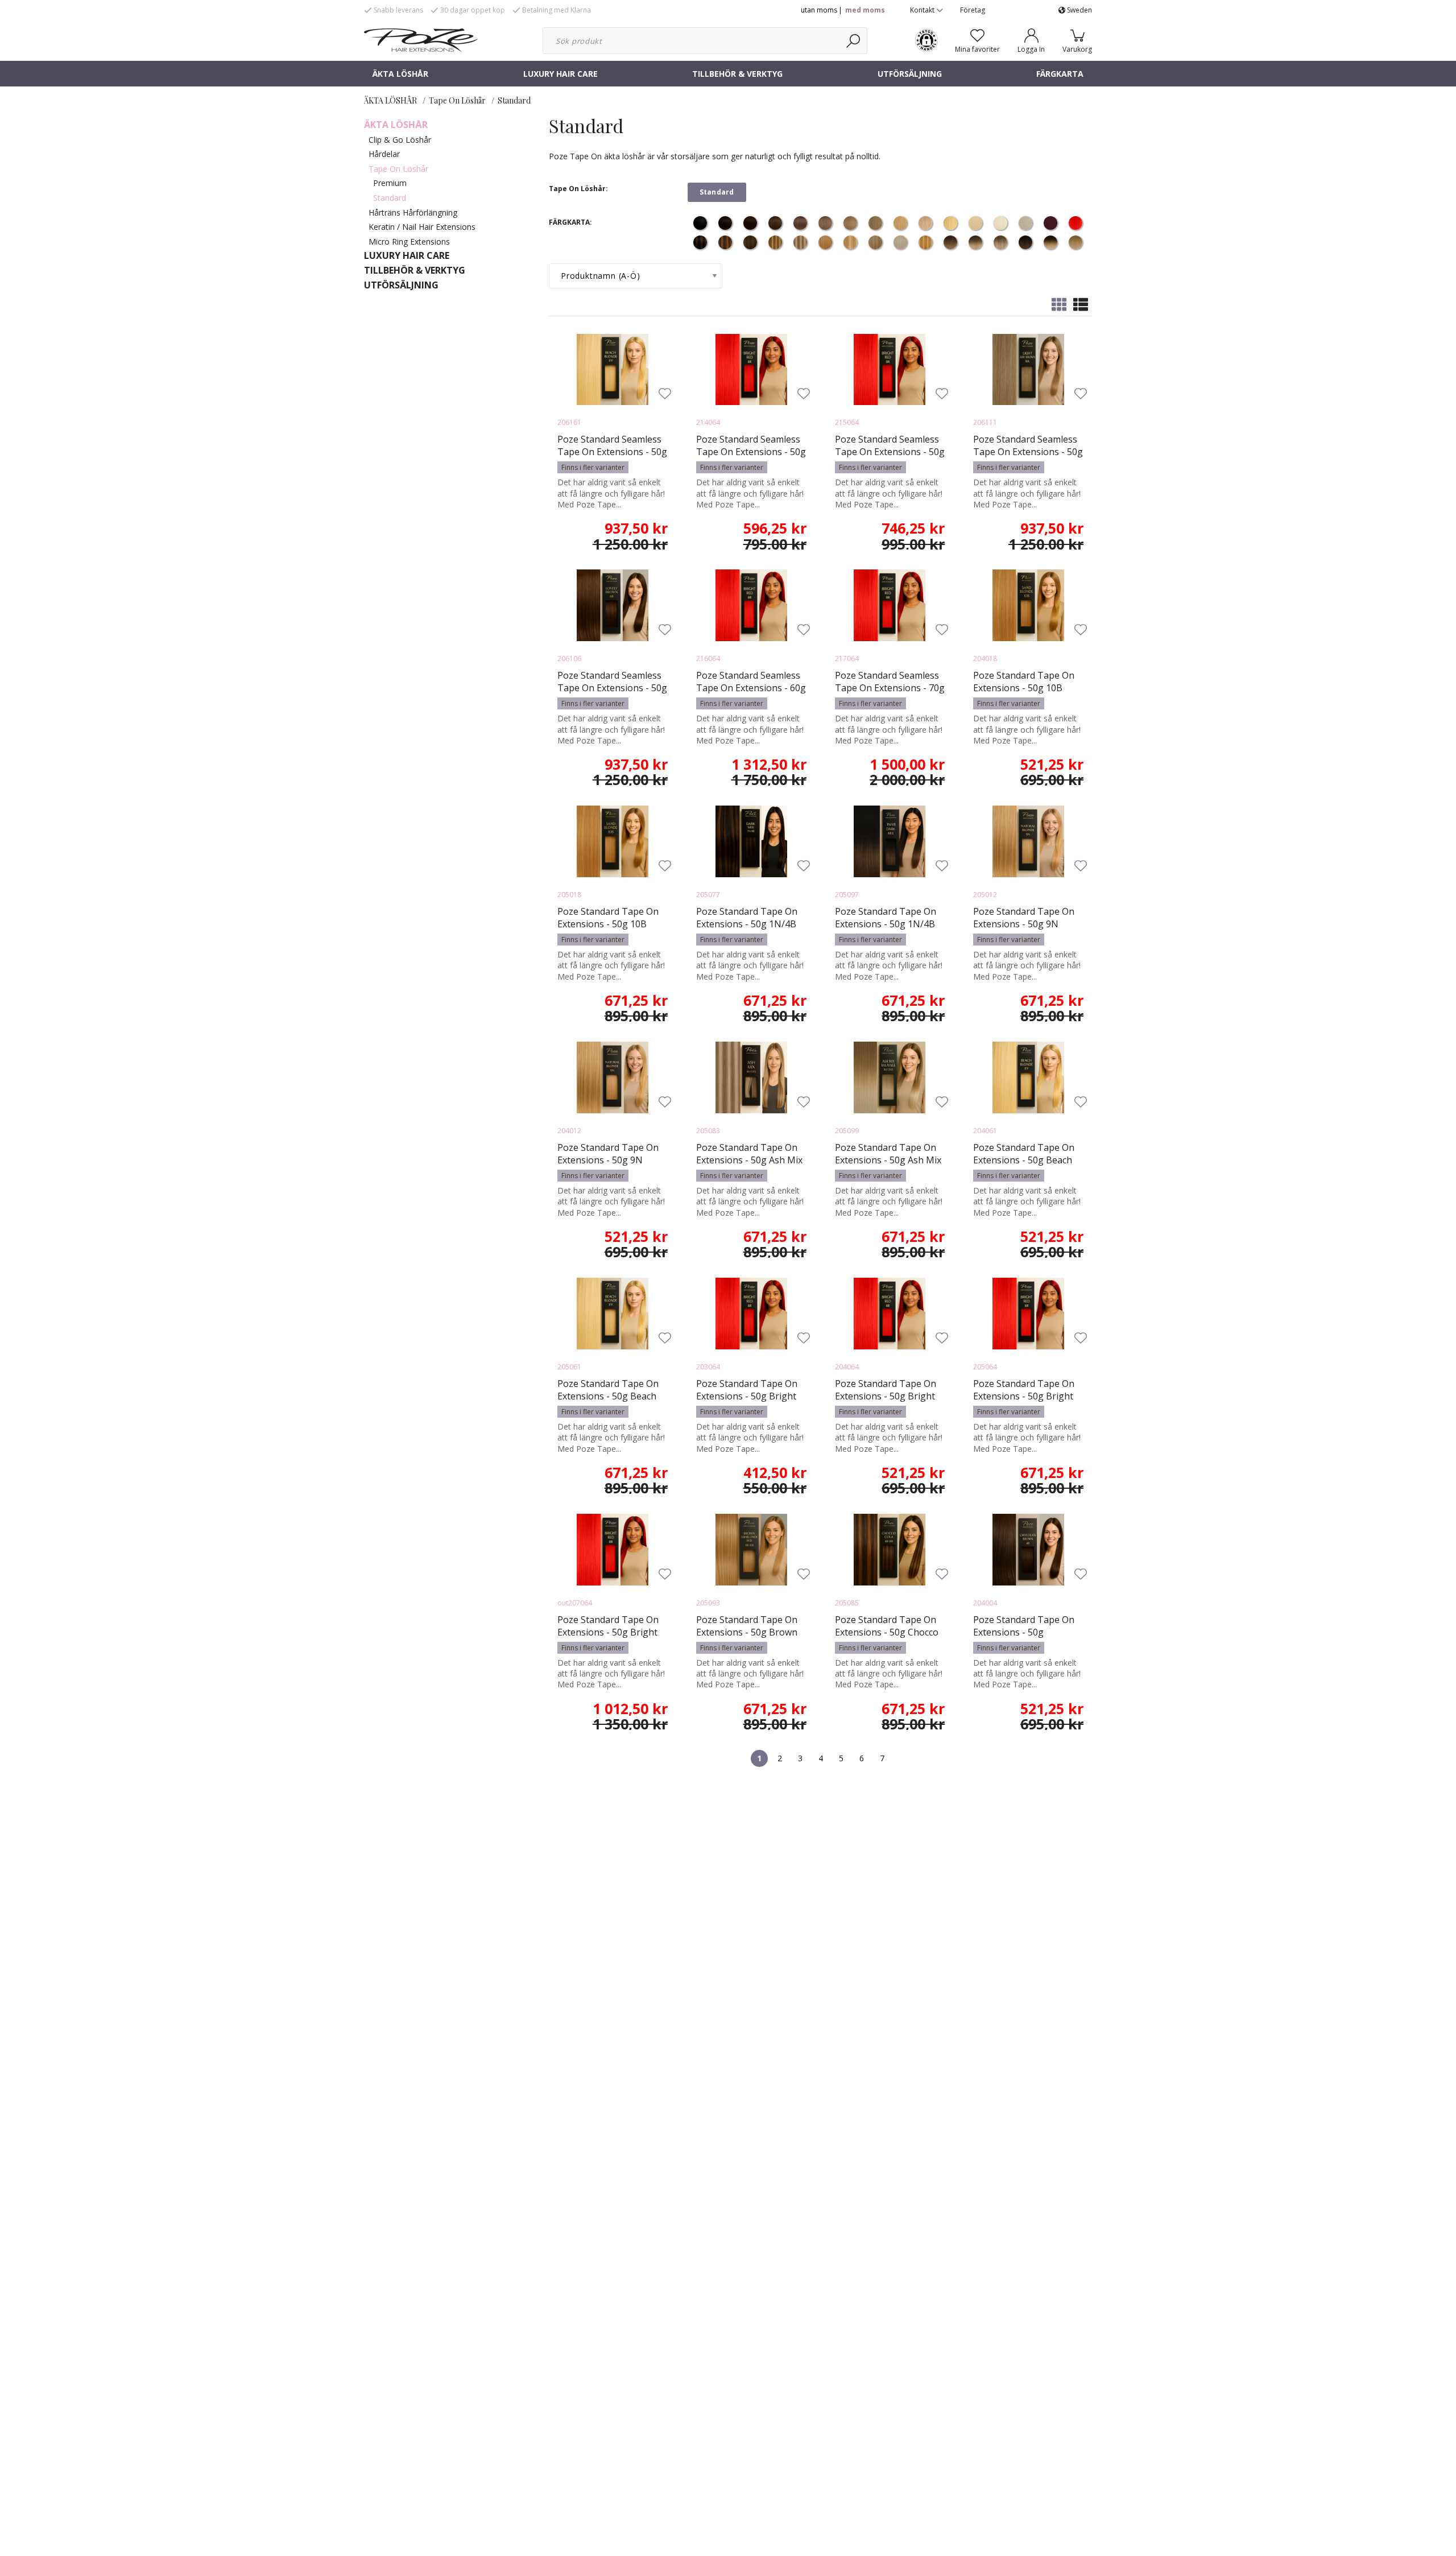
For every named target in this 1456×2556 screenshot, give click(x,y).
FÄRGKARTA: (570, 222)
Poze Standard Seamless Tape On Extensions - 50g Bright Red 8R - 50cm (890, 452)
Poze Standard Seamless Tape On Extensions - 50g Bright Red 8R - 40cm (751, 452)
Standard (514, 100)
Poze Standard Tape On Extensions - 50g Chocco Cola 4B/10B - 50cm (887, 1632)
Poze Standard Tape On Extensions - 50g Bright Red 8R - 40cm (886, 1396)
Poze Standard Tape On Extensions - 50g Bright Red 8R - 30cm (747, 1396)
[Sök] (854, 41)
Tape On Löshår (457, 100)
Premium (390, 183)
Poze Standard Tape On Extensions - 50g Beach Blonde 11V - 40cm (1024, 1160)
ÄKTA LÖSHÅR (400, 74)
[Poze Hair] (421, 39)
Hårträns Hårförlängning (413, 212)
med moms (865, 10)
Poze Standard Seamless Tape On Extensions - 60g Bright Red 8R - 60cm (751, 688)
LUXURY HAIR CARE (561, 74)
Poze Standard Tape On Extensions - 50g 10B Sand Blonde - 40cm (1024, 688)
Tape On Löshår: (578, 189)
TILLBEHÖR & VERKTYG (737, 74)
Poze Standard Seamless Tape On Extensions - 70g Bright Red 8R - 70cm (890, 688)
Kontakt (923, 10)
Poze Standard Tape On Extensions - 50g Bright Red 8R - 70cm (608, 1632)
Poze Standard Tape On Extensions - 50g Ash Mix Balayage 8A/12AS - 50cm (888, 1160)
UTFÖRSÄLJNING (910, 74)
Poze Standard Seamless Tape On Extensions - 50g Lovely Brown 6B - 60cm (612, 688)
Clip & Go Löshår (400, 140)
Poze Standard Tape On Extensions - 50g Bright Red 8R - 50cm (1024, 1396)
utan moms (819, 10)
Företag (973, 10)
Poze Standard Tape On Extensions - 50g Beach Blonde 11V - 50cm (608, 1396)
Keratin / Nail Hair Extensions (422, 227)
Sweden (1079, 10)
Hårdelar (384, 154)
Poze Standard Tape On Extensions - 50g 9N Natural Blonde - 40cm (608, 1160)
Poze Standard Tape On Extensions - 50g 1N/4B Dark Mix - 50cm (747, 924)
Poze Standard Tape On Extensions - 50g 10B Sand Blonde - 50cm (608, 924)
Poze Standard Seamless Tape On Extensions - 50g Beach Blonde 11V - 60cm (612, 452)
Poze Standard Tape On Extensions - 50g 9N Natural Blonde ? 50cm (1024, 924)
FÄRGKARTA (1060, 74)
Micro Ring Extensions (409, 241)
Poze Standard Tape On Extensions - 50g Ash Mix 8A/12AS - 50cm (749, 1160)
